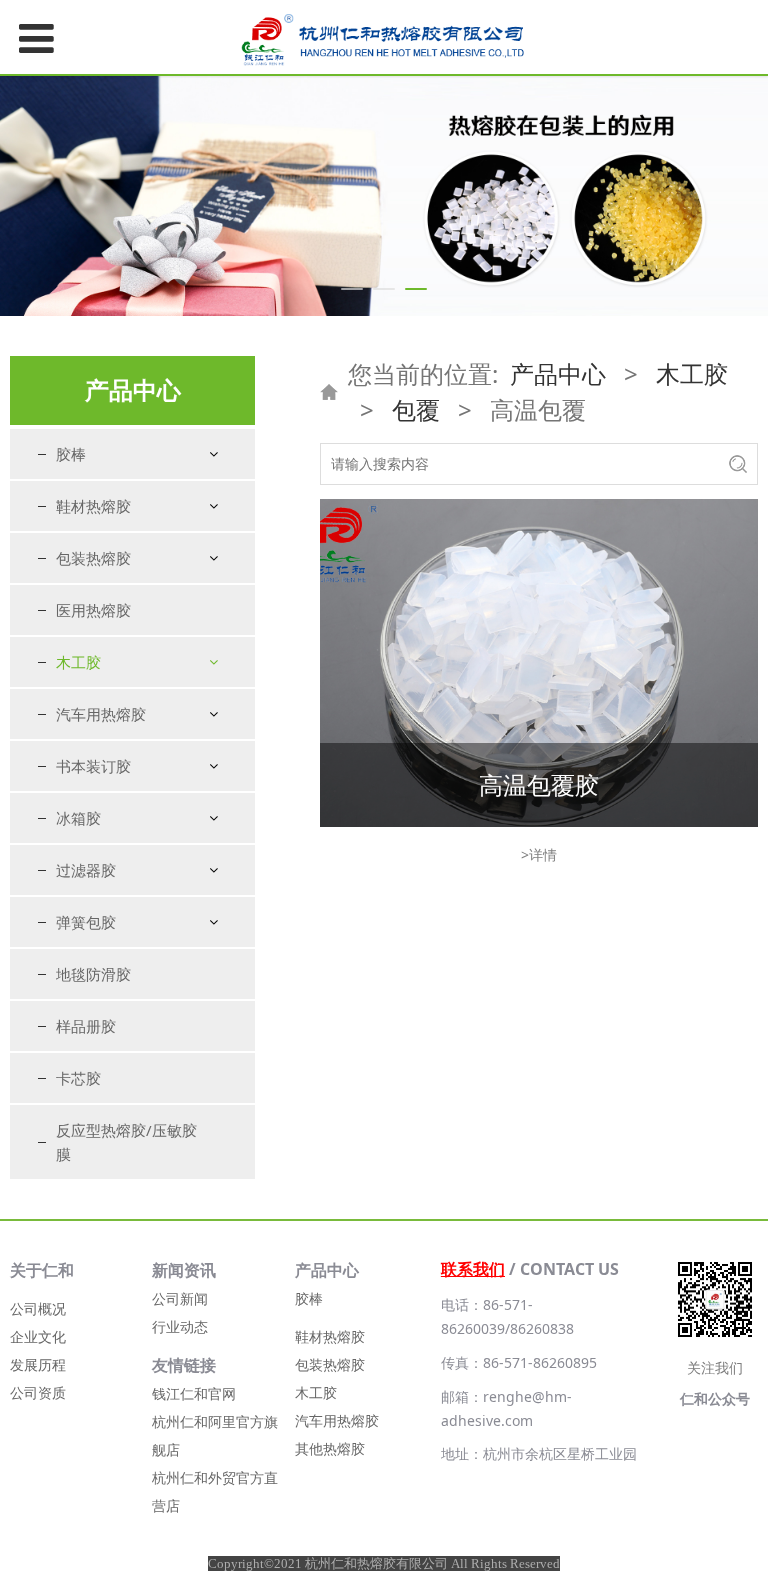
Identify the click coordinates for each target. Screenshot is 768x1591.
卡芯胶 (78, 1078)
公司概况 (38, 1308)
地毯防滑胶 (93, 974)
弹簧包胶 (86, 922)
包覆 (416, 409)
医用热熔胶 (93, 610)
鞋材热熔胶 (93, 506)
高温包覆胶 (539, 784)
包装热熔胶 (93, 558)
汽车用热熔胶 (101, 714)
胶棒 (71, 454)
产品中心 (558, 373)
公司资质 (38, 1392)
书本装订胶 (93, 766)
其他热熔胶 (330, 1448)
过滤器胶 (86, 870)
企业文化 (38, 1336)
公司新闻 (180, 1298)
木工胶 (78, 662)
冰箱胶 (78, 818)
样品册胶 (86, 1026)
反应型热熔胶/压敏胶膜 (126, 1142)
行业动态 (180, 1326)
